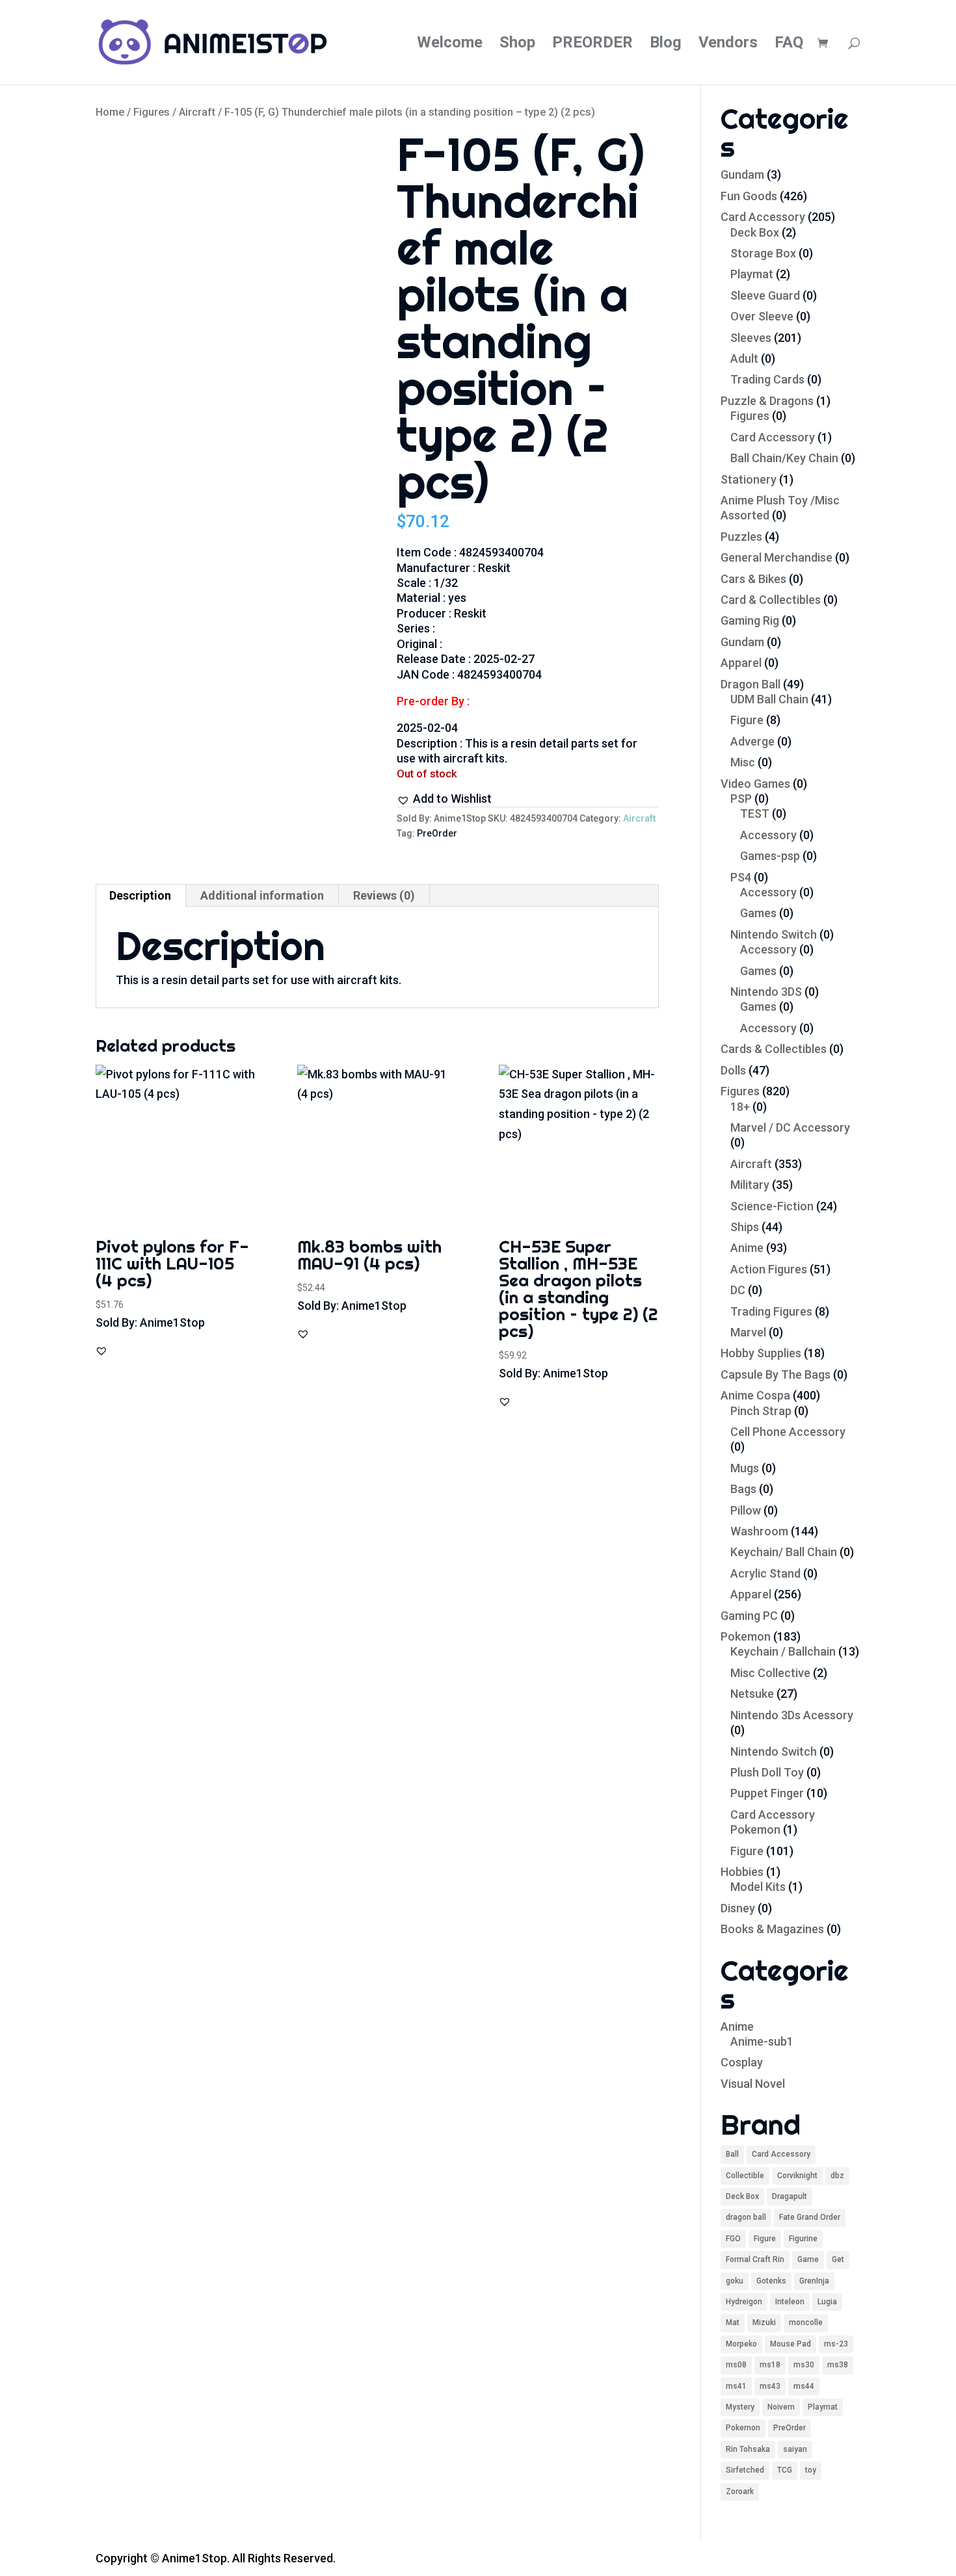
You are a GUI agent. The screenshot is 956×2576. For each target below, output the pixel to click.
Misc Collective (770, 1673)
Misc (743, 762)
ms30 (804, 2365)
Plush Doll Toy (767, 1772)
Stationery (749, 479)
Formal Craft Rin (755, 2259)
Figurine (803, 2239)
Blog (666, 45)
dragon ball (746, 2217)
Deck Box (755, 232)
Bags (743, 1489)
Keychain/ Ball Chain (784, 1552)
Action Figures (769, 1269)
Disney (738, 1908)
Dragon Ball (750, 684)
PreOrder (437, 833)
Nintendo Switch (774, 934)
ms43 (770, 2386)
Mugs (745, 1468)
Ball (732, 2154)
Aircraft (197, 112)
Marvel (748, 1332)
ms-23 (836, 2344)
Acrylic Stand (765, 1573)
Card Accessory (763, 217)
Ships (745, 1227)
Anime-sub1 (762, 2041)
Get (838, 2259)
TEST (755, 813)
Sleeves (751, 338)
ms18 (770, 2365)
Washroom (759, 1531)
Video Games (755, 784)
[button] (444, 799)
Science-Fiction (772, 1206)
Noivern (781, 2407)
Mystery (740, 2407)
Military (750, 1185)
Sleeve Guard (765, 295)
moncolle (806, 2322)
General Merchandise (777, 557)
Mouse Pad (790, 2344)
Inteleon (790, 2302)
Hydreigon (744, 2302)
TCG (785, 2470)
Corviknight (797, 2176)
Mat (733, 2322)
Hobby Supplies (761, 1353)
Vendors (728, 45)
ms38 (838, 2365)
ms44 (804, 2386)
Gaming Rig (750, 620)
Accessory (768, 835)
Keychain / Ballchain (783, 1651)
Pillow (746, 1510)
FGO (733, 2239)
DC (738, 1290)
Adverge (752, 741)
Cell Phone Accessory (788, 1432)
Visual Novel (753, 2084)
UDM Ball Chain (769, 699)
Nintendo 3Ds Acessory (792, 1715)
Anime (747, 1248)
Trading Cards (767, 379)
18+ (740, 1107)
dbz (837, 2176)
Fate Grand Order (810, 2217)
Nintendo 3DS (766, 992)
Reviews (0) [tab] (384, 895)
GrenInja (814, 2281)
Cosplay (742, 2062)
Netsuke (752, 1694)
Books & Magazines (772, 1929)
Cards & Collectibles (774, 1049)
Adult (744, 358)
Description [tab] (140, 895)
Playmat (752, 274)
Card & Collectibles (771, 600)
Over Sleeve (762, 316)
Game (808, 2259)
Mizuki (764, 2322)
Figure (747, 720)
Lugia (827, 2302)
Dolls (733, 1070)
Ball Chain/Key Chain (784, 458)
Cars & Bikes (753, 579)
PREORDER (592, 45)
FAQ (789, 45)
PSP (741, 799)
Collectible (745, 2176)
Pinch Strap (761, 1411)
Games (758, 913)
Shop (517, 45)
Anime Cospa (755, 1395)
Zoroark (740, 2491)
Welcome (450, 45)
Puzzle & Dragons (767, 401)
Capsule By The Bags (776, 1374)
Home (110, 112)
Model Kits (758, 1887)
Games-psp (770, 856)
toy (811, 2470)
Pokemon (746, 1636)
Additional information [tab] (262, 895)
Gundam (742, 175)
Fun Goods (749, 196)
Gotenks (771, 2281)
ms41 (736, 2386)
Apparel (741, 663)
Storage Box (763, 253)
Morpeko (741, 2344)
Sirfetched (745, 2470)
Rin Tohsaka (748, 2449)
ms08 (736, 2365)
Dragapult (790, 2196)
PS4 (741, 877)
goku (735, 2281)
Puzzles (741, 537)
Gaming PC (749, 1616)
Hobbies (742, 1872)
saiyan (795, 2449)
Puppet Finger (767, 1793)
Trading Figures (771, 1311)
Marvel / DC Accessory (790, 1127)
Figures (152, 112)
